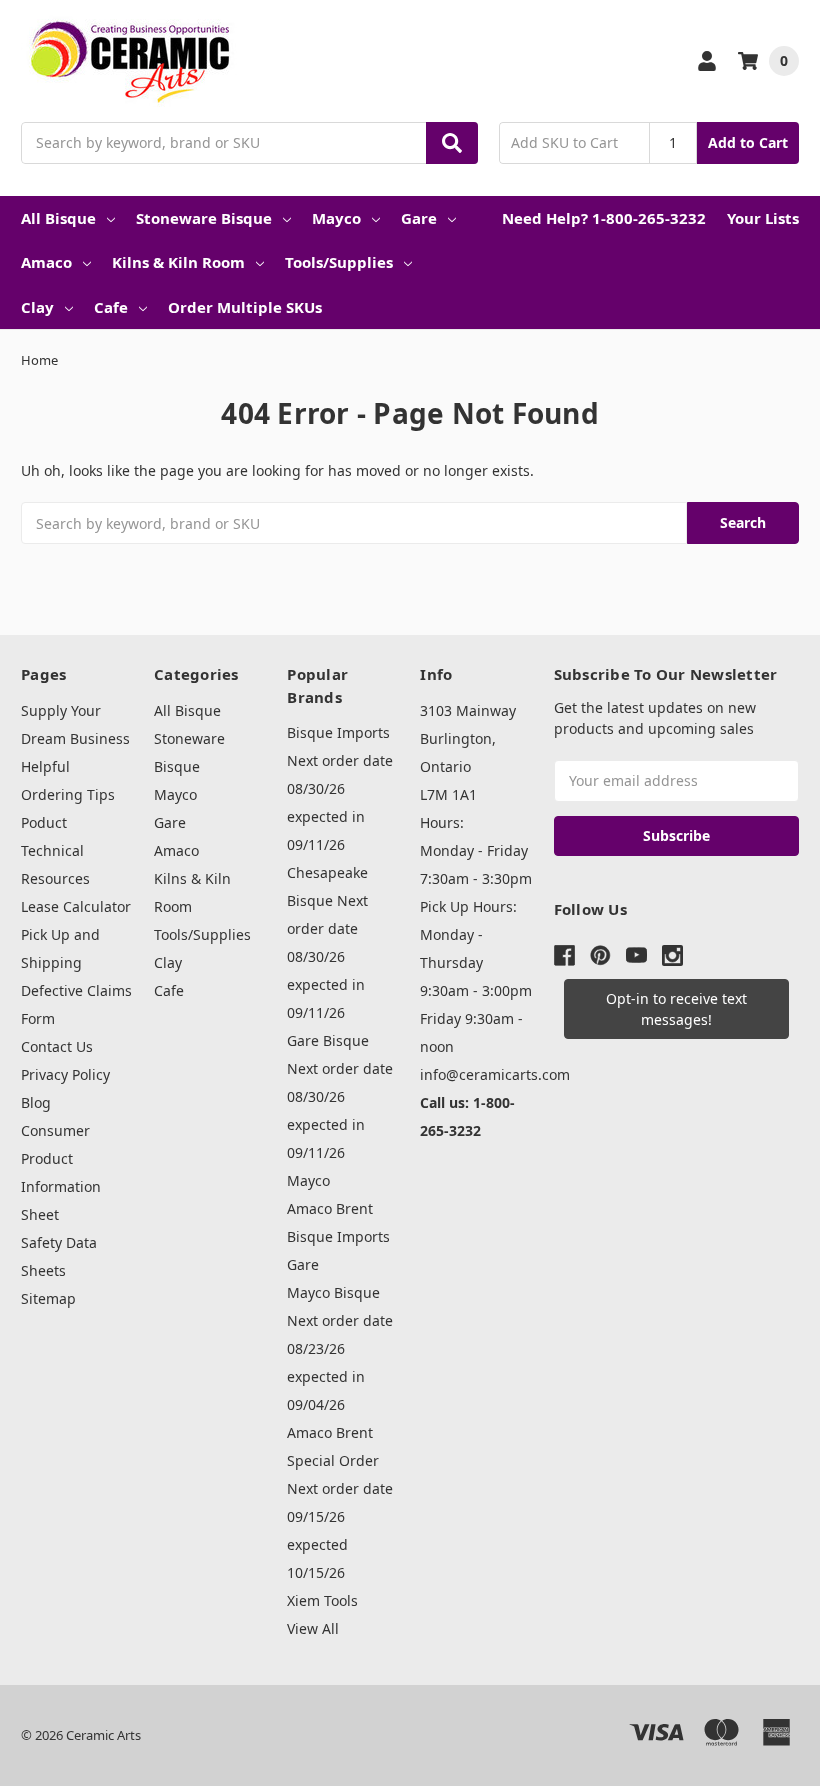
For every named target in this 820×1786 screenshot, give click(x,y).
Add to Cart (748, 142)
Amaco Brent (330, 1208)
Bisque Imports (338, 1236)
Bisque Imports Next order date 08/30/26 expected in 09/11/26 (340, 788)
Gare (419, 218)
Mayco (336, 218)
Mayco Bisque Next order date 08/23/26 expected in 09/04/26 (340, 1348)
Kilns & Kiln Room (178, 262)
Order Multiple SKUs (245, 307)
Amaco (46, 262)
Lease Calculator (76, 906)
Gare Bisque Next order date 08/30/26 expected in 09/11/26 (340, 1096)
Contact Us (57, 1046)
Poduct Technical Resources (55, 850)
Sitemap (48, 1298)
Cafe (111, 307)
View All (313, 1628)
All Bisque (58, 218)
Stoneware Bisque (204, 218)
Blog (36, 1102)
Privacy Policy (65, 1074)
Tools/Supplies (339, 262)
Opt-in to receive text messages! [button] (676, 1009)
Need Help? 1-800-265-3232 (604, 218)
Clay (37, 307)
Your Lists (763, 218)
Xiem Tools (322, 1600)
